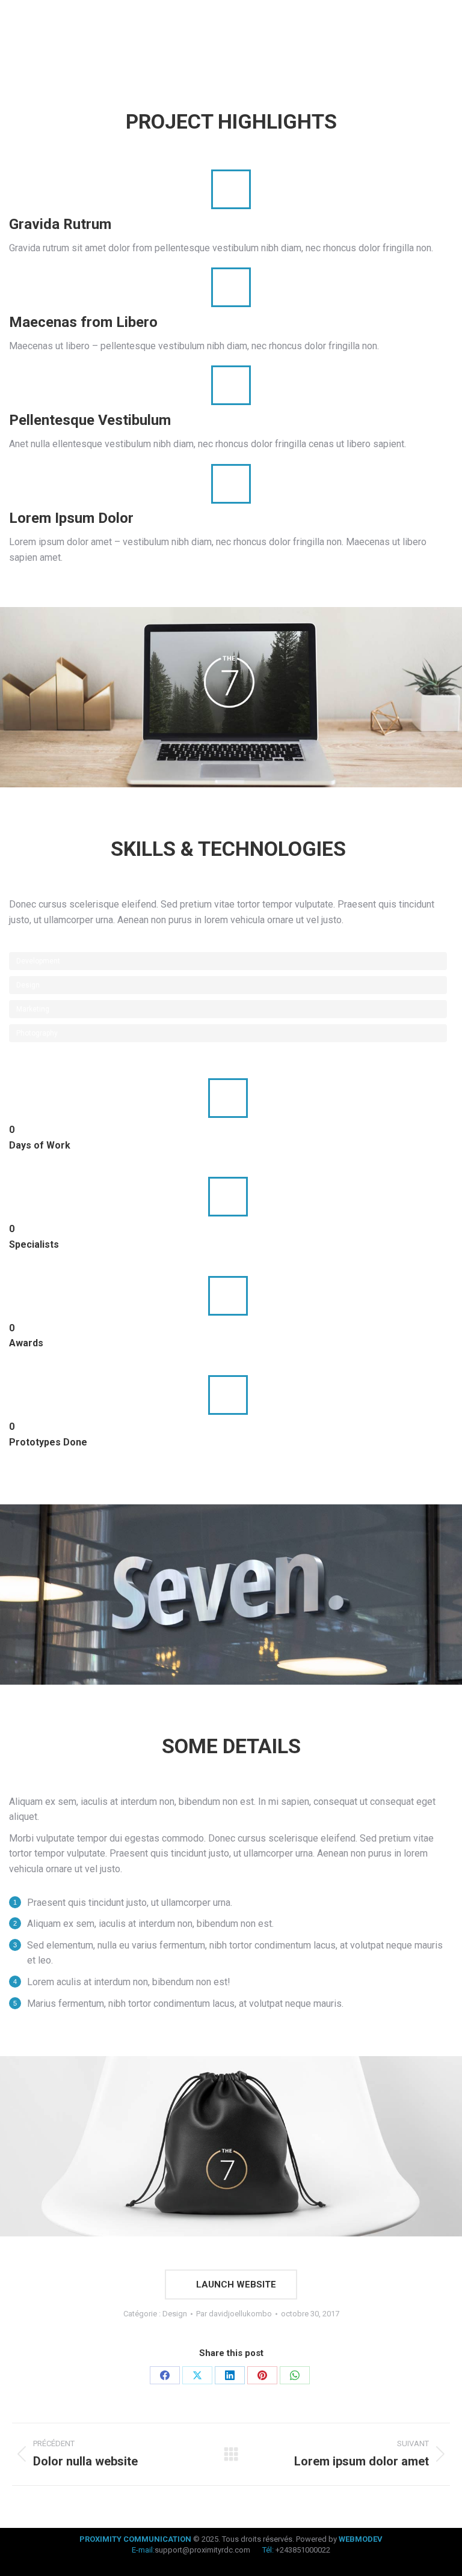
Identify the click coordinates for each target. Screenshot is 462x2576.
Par (234, 2314)
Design (175, 2314)
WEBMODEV (361, 2539)
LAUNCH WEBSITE (235, 2285)
